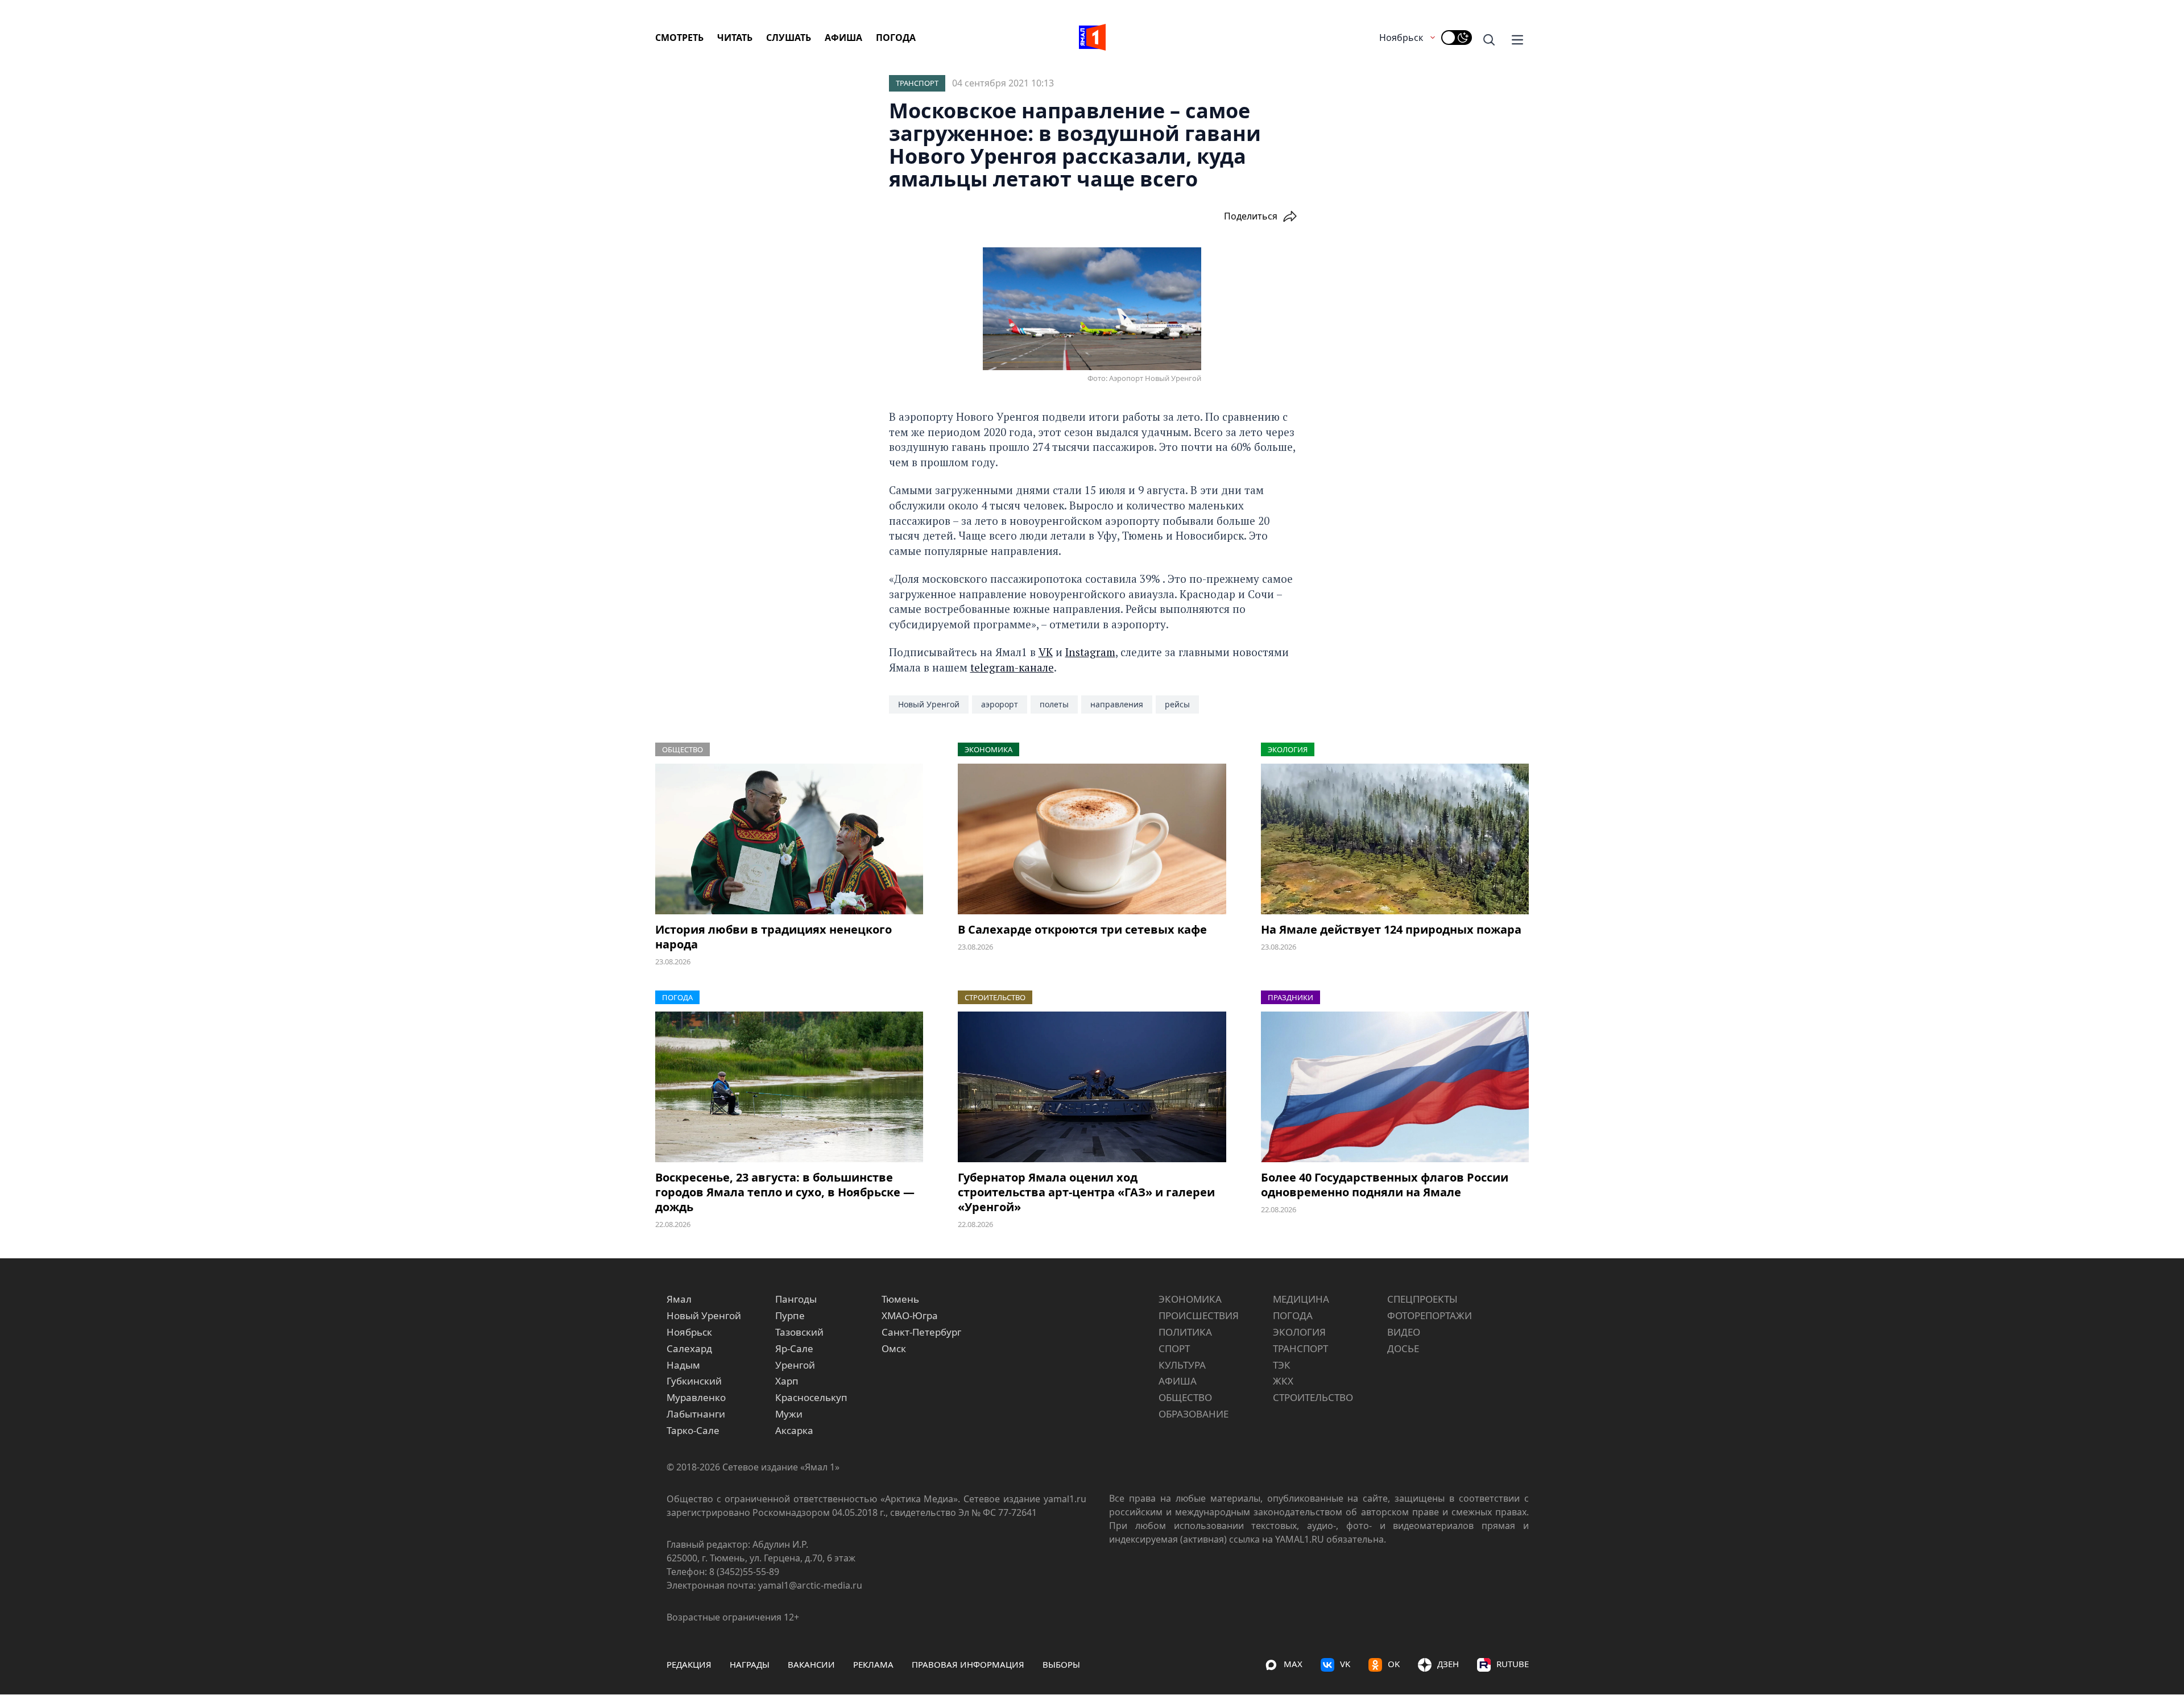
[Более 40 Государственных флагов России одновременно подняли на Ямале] (1395, 1087)
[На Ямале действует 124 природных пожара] (1395, 839)
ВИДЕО (1404, 1332)
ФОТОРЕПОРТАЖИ (1430, 1315)
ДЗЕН (1448, 1664)
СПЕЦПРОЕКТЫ (1422, 1299)
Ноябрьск (1401, 38)
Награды (750, 1664)
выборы (1061, 1664)
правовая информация (968, 1664)
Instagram (1090, 652)
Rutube (1513, 1664)
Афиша (843, 38)
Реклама (873, 1664)
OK (1394, 1664)
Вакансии (811, 1664)
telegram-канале (1012, 667)
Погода (896, 38)
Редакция (689, 1664)
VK (1046, 652)
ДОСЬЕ (1403, 1348)
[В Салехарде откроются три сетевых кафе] (1092, 839)
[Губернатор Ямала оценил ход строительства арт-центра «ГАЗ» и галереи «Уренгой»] (1092, 1087)
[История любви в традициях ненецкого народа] (789, 839)
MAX (1293, 1664)
